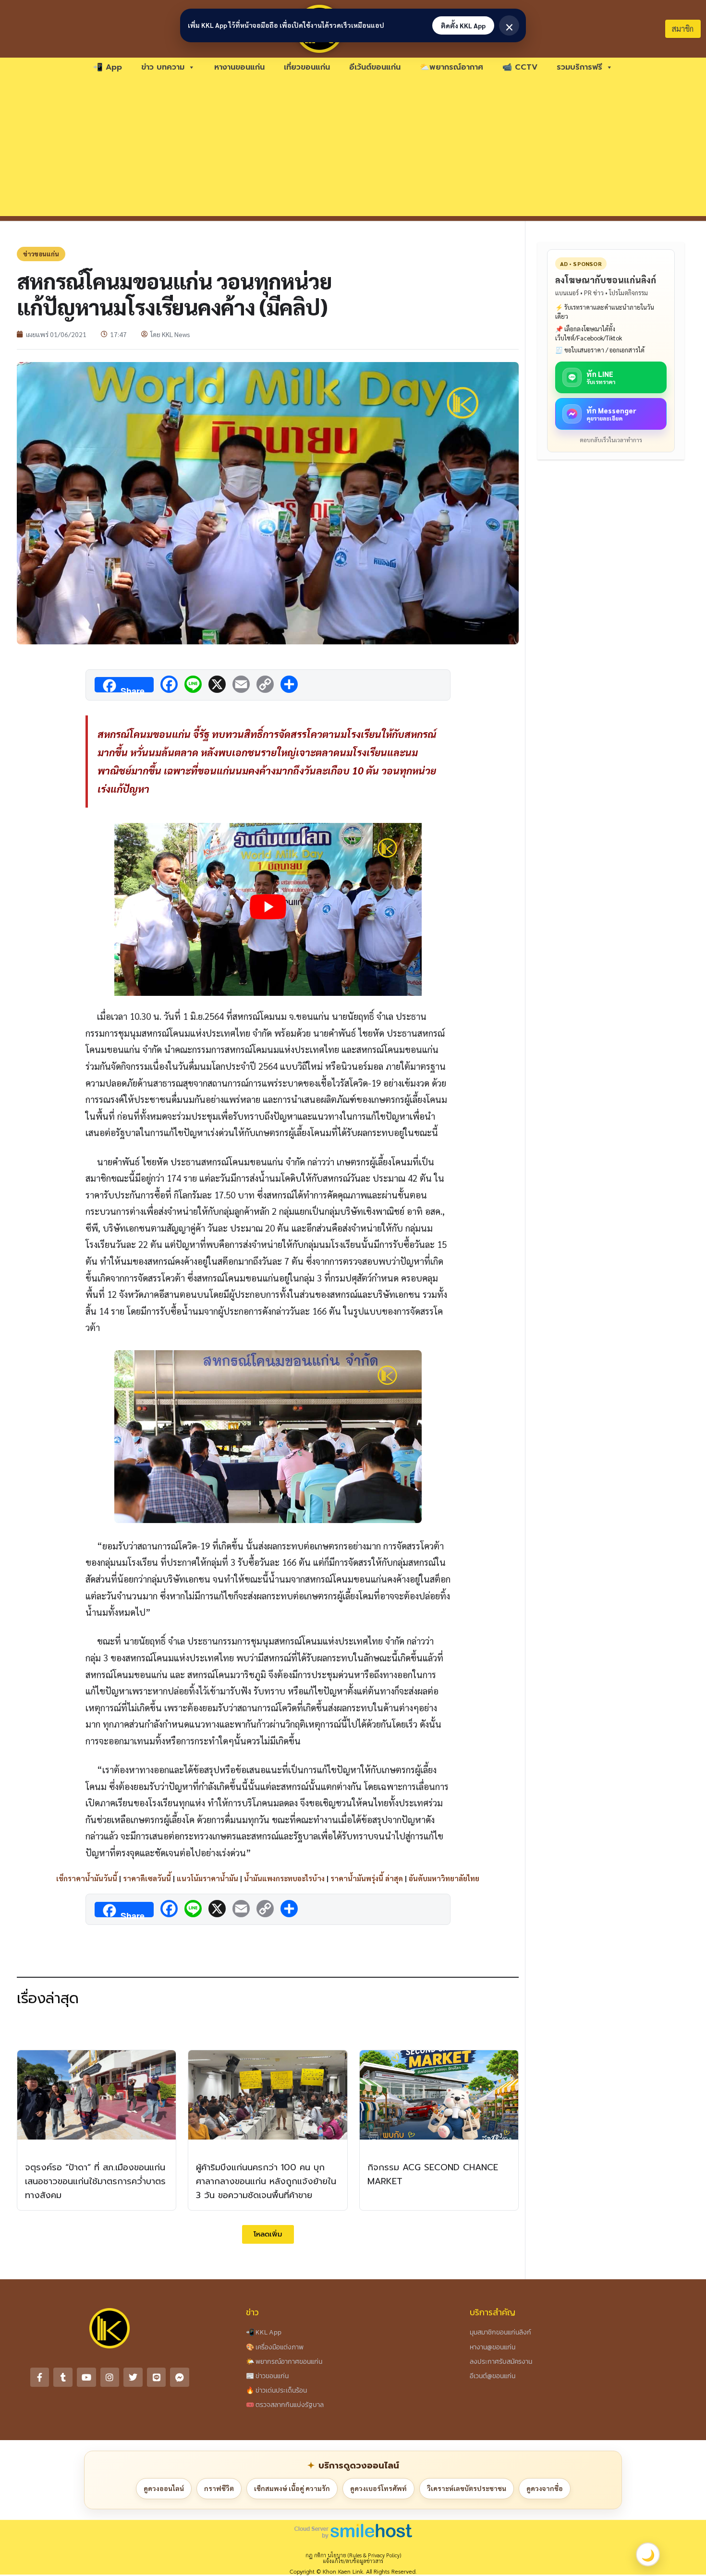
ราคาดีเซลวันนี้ (147, 1878)
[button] (268, 2234)
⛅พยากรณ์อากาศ (451, 67)
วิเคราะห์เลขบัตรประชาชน (467, 2488)
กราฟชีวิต (219, 2488)
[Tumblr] (63, 2377)
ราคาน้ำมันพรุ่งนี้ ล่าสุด (367, 1878)
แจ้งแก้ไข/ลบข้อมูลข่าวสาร (353, 2561)
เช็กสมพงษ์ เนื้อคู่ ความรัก (292, 2488)
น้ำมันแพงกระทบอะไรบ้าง (284, 1878)
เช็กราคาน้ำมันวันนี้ (87, 1878)
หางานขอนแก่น (239, 67)
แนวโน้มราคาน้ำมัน (207, 1878)
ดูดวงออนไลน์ (164, 2488)
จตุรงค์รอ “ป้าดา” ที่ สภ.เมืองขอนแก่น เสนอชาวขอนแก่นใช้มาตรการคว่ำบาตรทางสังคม (95, 2181)
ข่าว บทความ (163, 67)
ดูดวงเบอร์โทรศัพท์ (378, 2488)
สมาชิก (683, 29)
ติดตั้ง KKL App (463, 25)
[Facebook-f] (40, 2377)
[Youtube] (86, 2377)
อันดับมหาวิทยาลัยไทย (444, 1878)
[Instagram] (110, 2377)
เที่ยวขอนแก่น (307, 67)
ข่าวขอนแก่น (41, 254)
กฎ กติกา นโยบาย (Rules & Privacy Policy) (353, 2555)
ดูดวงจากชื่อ (545, 2488)
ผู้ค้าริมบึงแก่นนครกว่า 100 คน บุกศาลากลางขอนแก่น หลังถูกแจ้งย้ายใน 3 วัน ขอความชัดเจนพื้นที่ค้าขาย (266, 2181)
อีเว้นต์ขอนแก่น (375, 67)
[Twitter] (133, 2377)
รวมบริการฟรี (579, 67)
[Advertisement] (353, 149)
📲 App (108, 67)
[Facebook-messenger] (180, 2377)
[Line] (157, 2377)
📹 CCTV (520, 67)
